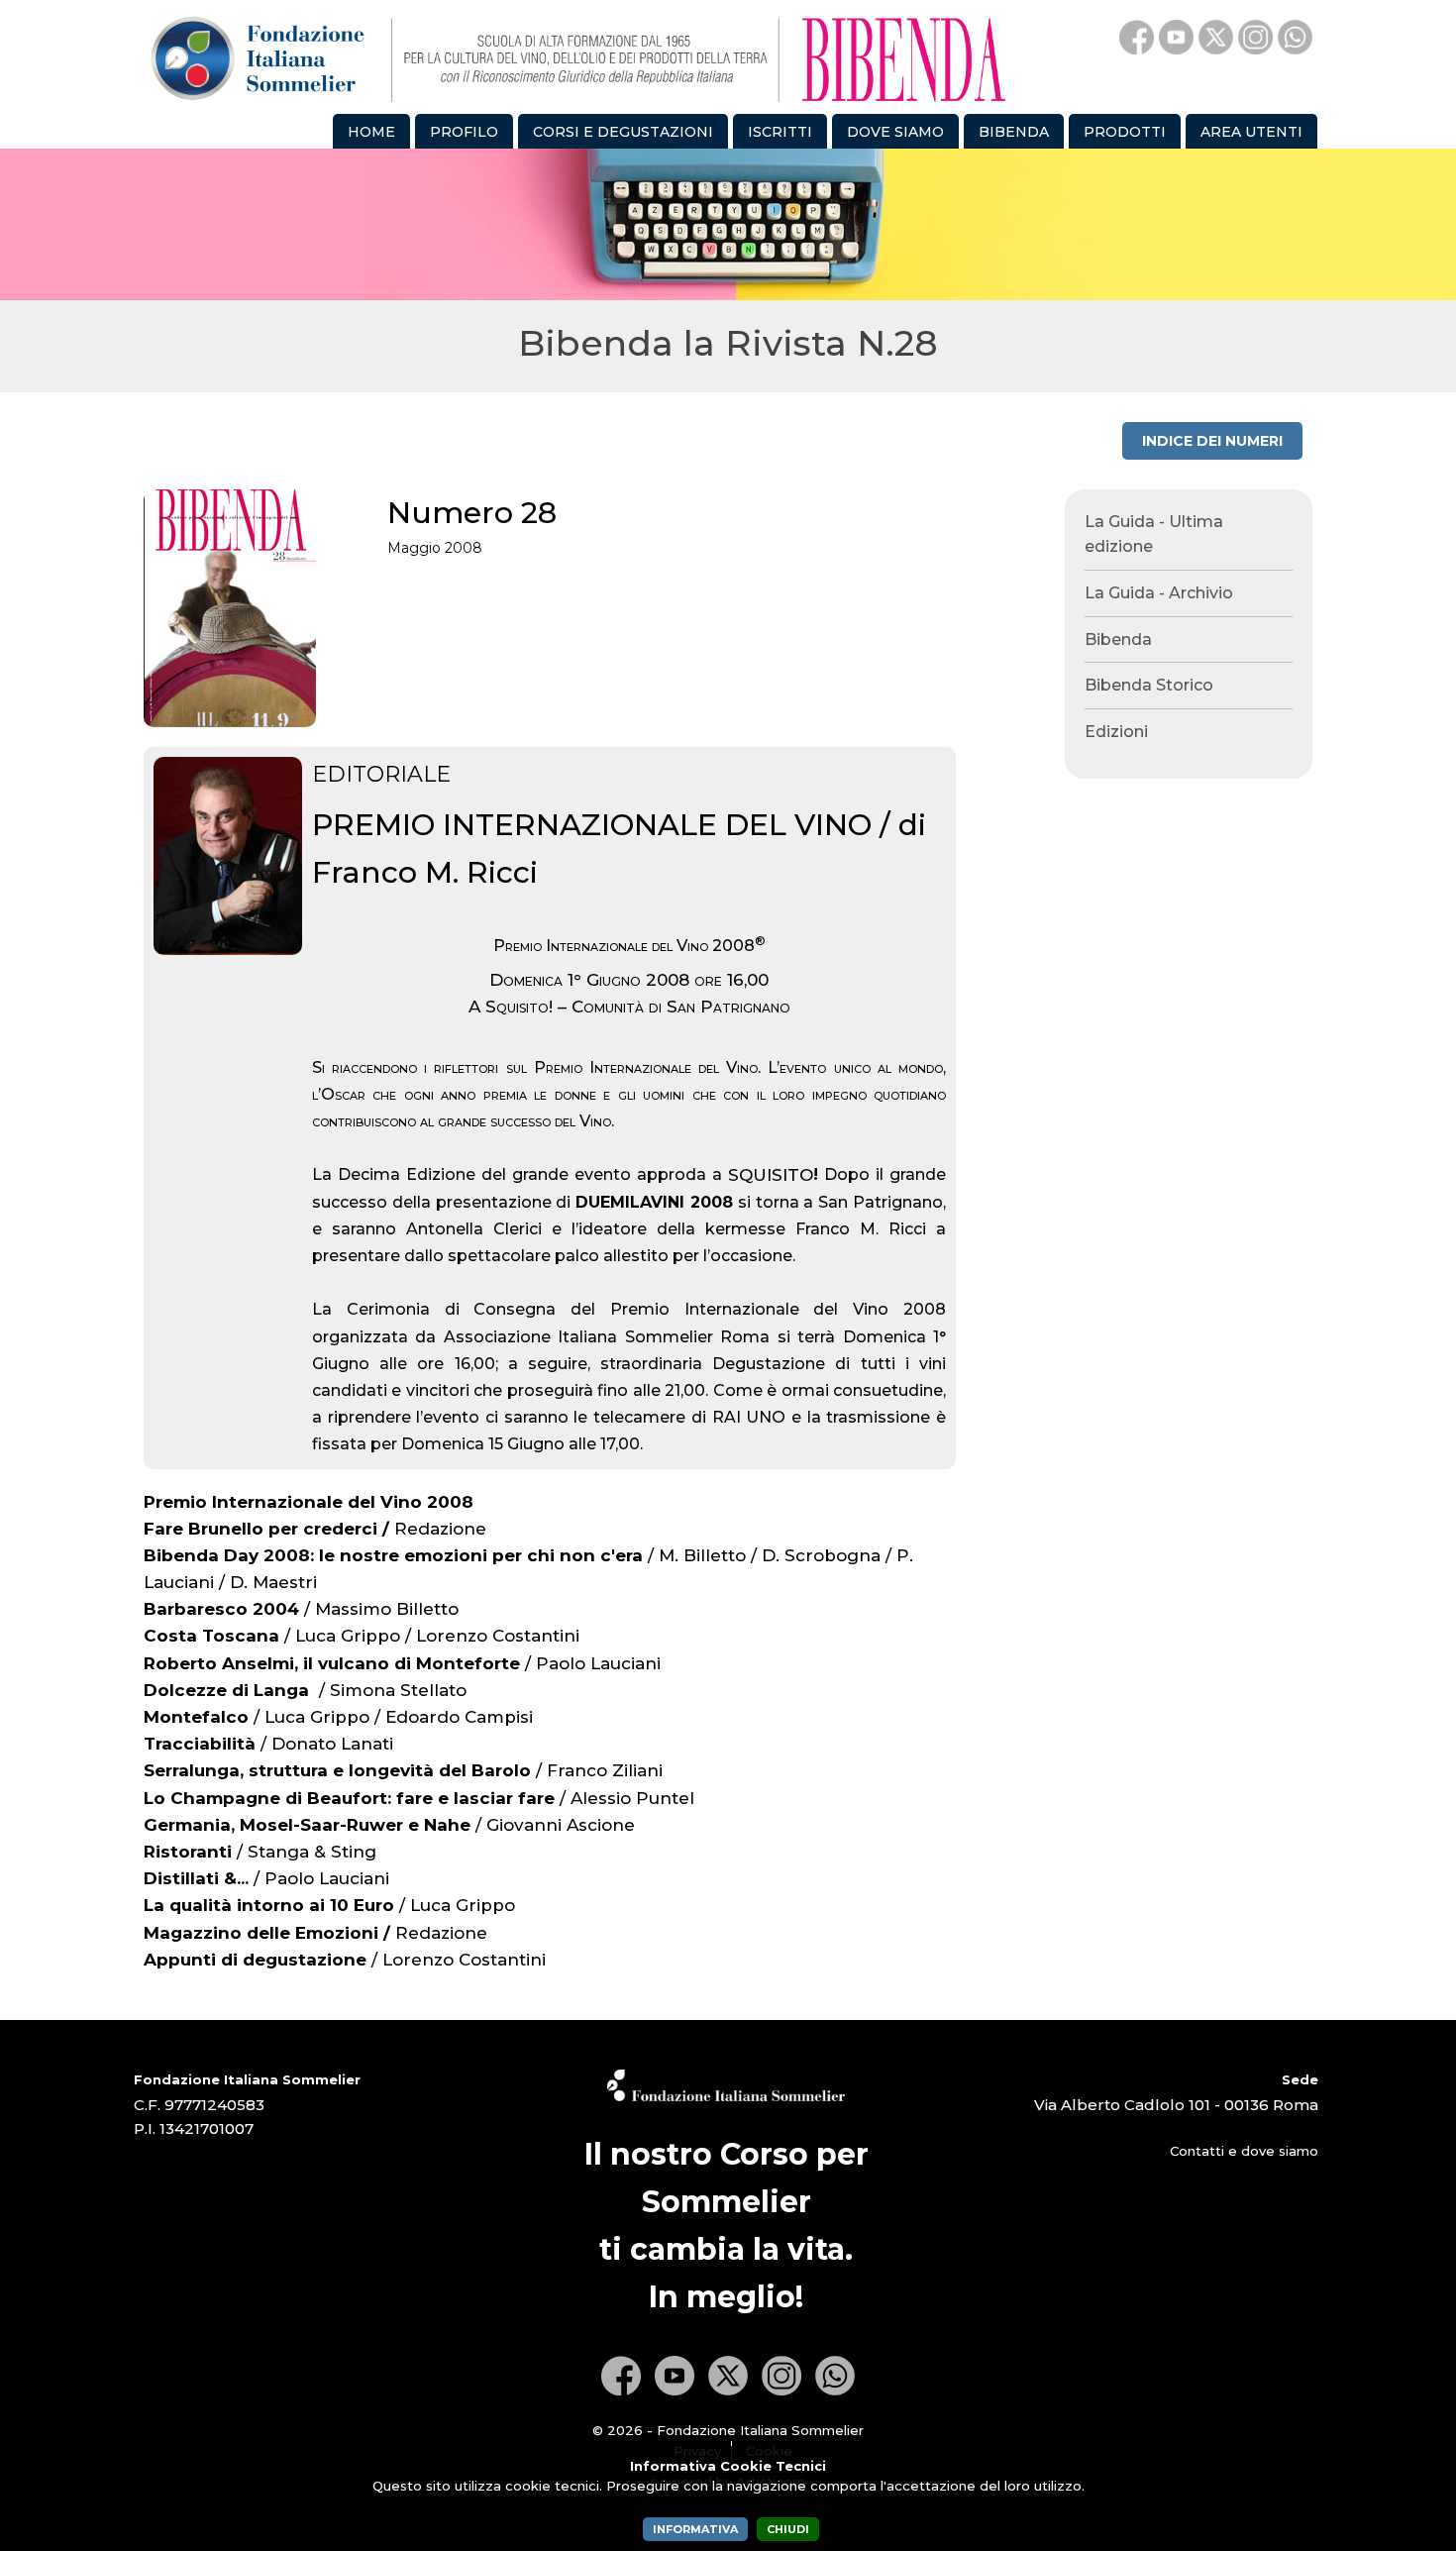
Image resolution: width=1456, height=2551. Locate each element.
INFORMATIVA (695, 2529)
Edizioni (1116, 732)
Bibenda (1118, 639)
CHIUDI (788, 2529)
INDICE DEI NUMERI (1212, 441)
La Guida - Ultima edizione (1154, 534)
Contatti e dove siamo (1244, 2151)
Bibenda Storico (1149, 685)
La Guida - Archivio (1159, 593)
